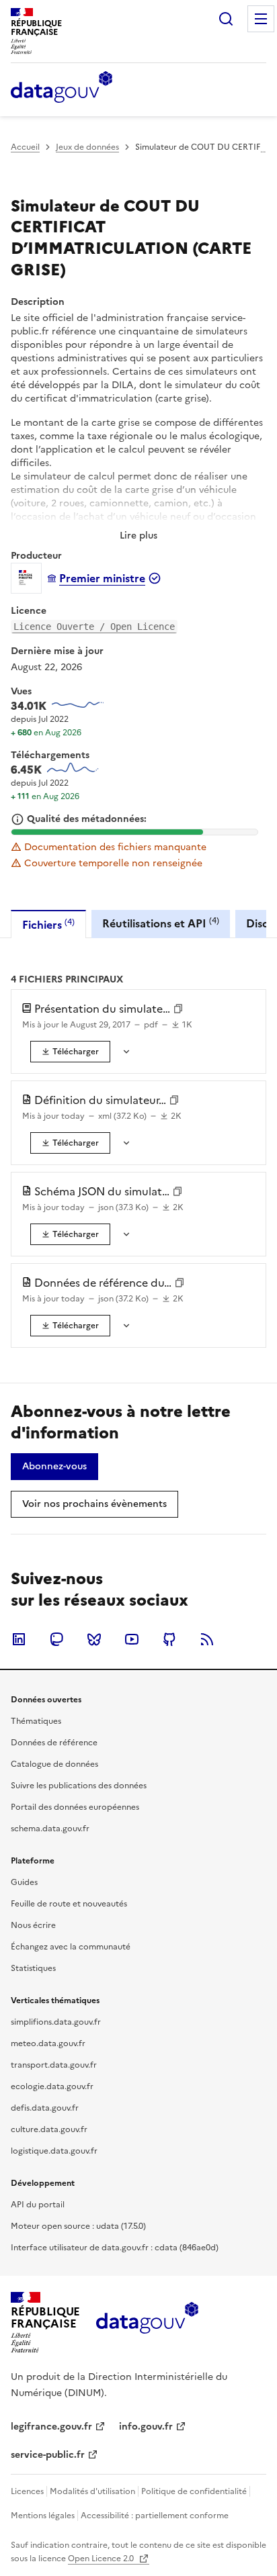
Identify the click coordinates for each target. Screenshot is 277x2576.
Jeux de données (87, 147)
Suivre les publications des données (79, 1786)
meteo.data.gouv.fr (48, 2043)
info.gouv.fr (146, 2427)
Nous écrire (33, 1925)
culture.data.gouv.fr (49, 2129)
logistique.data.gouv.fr (54, 2151)
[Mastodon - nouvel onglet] (56, 1639)
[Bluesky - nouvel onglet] (94, 1639)
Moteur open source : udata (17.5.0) (78, 2226)
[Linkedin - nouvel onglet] (19, 1639)
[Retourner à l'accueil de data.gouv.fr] (62, 88)
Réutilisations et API (161, 923)
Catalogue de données (54, 1764)
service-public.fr (48, 2455)
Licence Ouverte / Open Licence (94, 627)
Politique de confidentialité (194, 2491)
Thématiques (36, 1721)
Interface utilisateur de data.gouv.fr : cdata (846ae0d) (115, 2248)
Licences (27, 2491)
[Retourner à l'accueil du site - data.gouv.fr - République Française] (147, 2323)
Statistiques (33, 1968)
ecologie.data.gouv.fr (52, 2086)
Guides (24, 1882)
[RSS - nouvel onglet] (207, 1639)
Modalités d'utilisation (92, 2491)
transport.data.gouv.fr (54, 2065)
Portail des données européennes (75, 1807)
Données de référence (54, 1743)
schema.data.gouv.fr (50, 1829)
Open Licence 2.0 (102, 2559)
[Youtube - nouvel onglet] (132, 1639)
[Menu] (261, 19)
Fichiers (48, 924)
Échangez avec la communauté (71, 1947)
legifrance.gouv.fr (51, 2427)
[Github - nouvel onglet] (169, 1639)
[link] (70, 1052)
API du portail (38, 2205)
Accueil (25, 147)
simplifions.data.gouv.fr (56, 2022)
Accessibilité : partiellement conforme (155, 2516)
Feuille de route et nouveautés (69, 1904)
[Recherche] (226, 19)
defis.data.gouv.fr (45, 2108)
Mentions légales (43, 2516)
